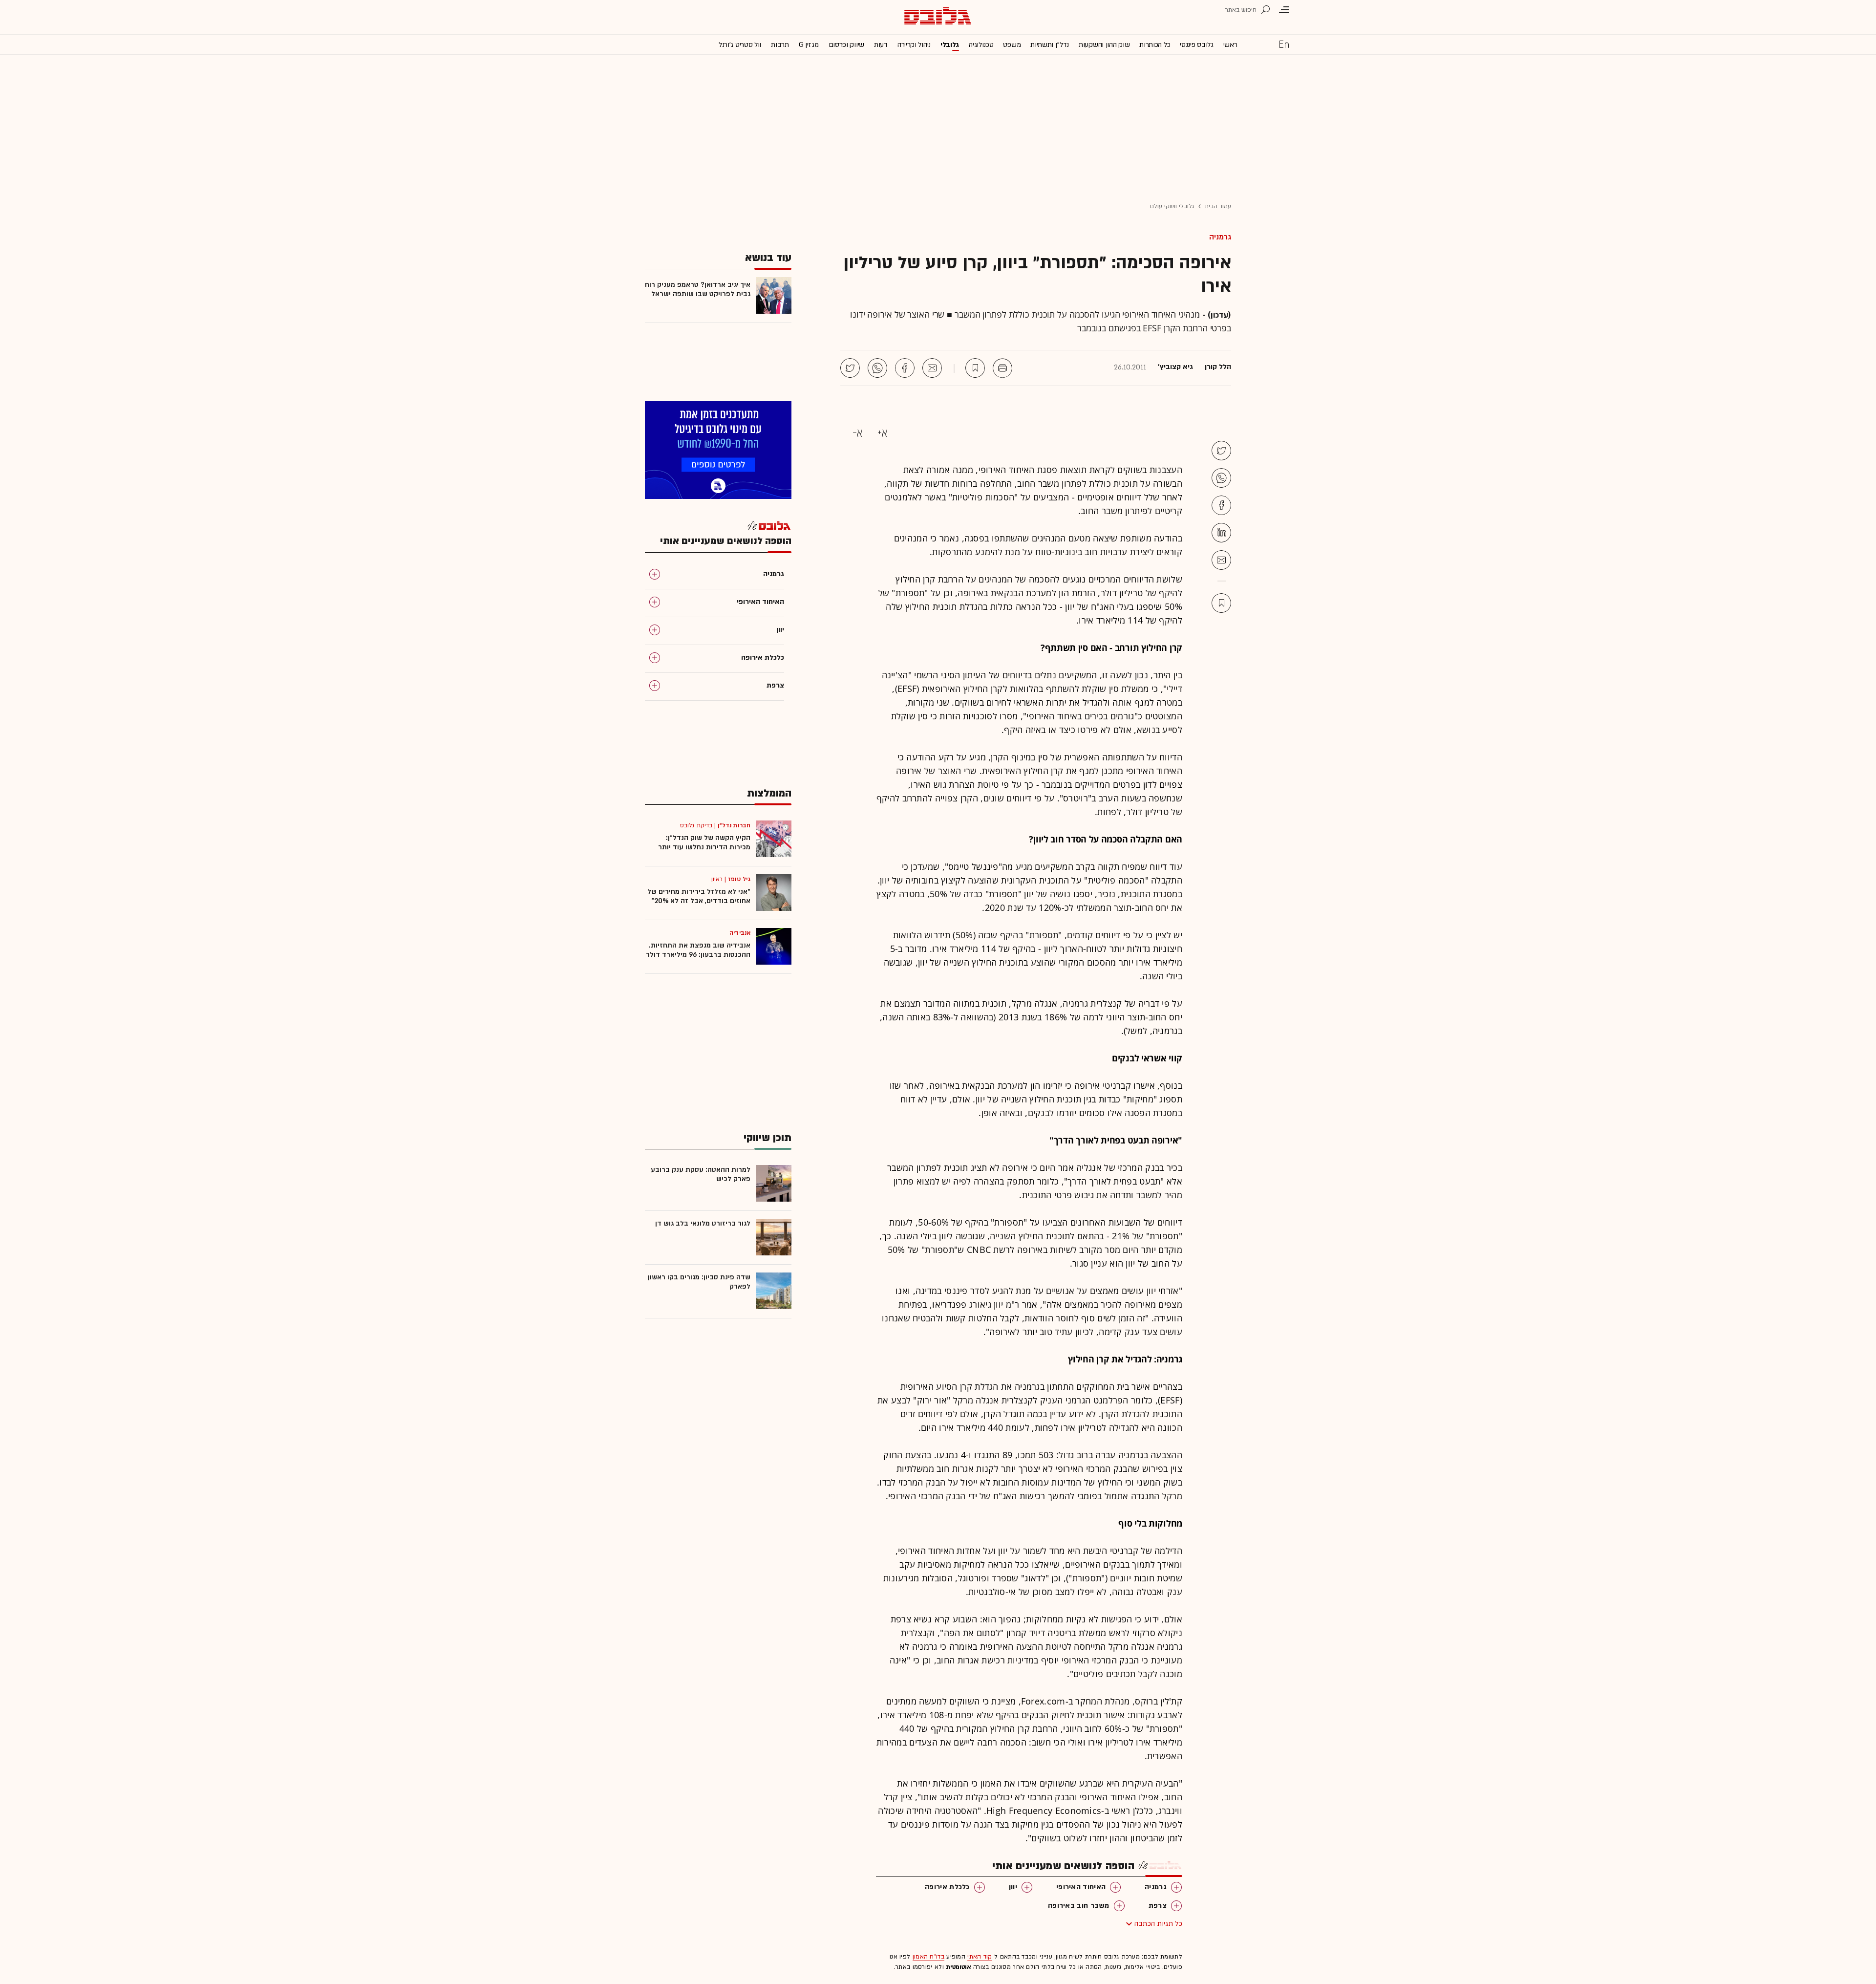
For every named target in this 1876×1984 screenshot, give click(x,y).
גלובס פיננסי (1196, 45)
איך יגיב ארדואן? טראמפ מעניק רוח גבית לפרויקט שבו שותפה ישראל (698, 289)
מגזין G (809, 45)
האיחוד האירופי (1081, 1887)
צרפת (1158, 1906)
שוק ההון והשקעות (1104, 45)
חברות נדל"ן (734, 825)
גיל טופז (739, 879)
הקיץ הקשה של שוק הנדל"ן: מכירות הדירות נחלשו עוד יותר (704, 842)
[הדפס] (1002, 368)
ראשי (1230, 45)
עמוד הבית (1218, 206)
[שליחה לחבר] (932, 368)
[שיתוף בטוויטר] (850, 368)
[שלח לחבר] (1221, 560)
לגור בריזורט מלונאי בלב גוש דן (703, 1223)
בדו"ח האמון (928, 1957)
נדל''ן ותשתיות (1050, 45)
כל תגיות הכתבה (1158, 1924)
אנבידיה (740, 933)
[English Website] (1284, 44)
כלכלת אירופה (947, 1887)
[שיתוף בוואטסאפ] (877, 368)
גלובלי (950, 45)
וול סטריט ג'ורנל (740, 45)
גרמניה (1220, 237)
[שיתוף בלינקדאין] (1221, 533)
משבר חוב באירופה (1079, 1906)
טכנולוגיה (981, 45)
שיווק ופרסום (846, 45)
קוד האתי (980, 1957)
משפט (1012, 45)
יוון (1013, 1887)
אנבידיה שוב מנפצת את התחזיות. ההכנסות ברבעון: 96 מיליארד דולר (698, 950)
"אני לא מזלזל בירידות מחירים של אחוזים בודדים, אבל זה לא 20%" (699, 896)
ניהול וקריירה (914, 45)
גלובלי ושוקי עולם (1172, 206)
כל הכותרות (1155, 45)
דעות (881, 45)
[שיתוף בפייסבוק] (905, 368)
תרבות (780, 45)
